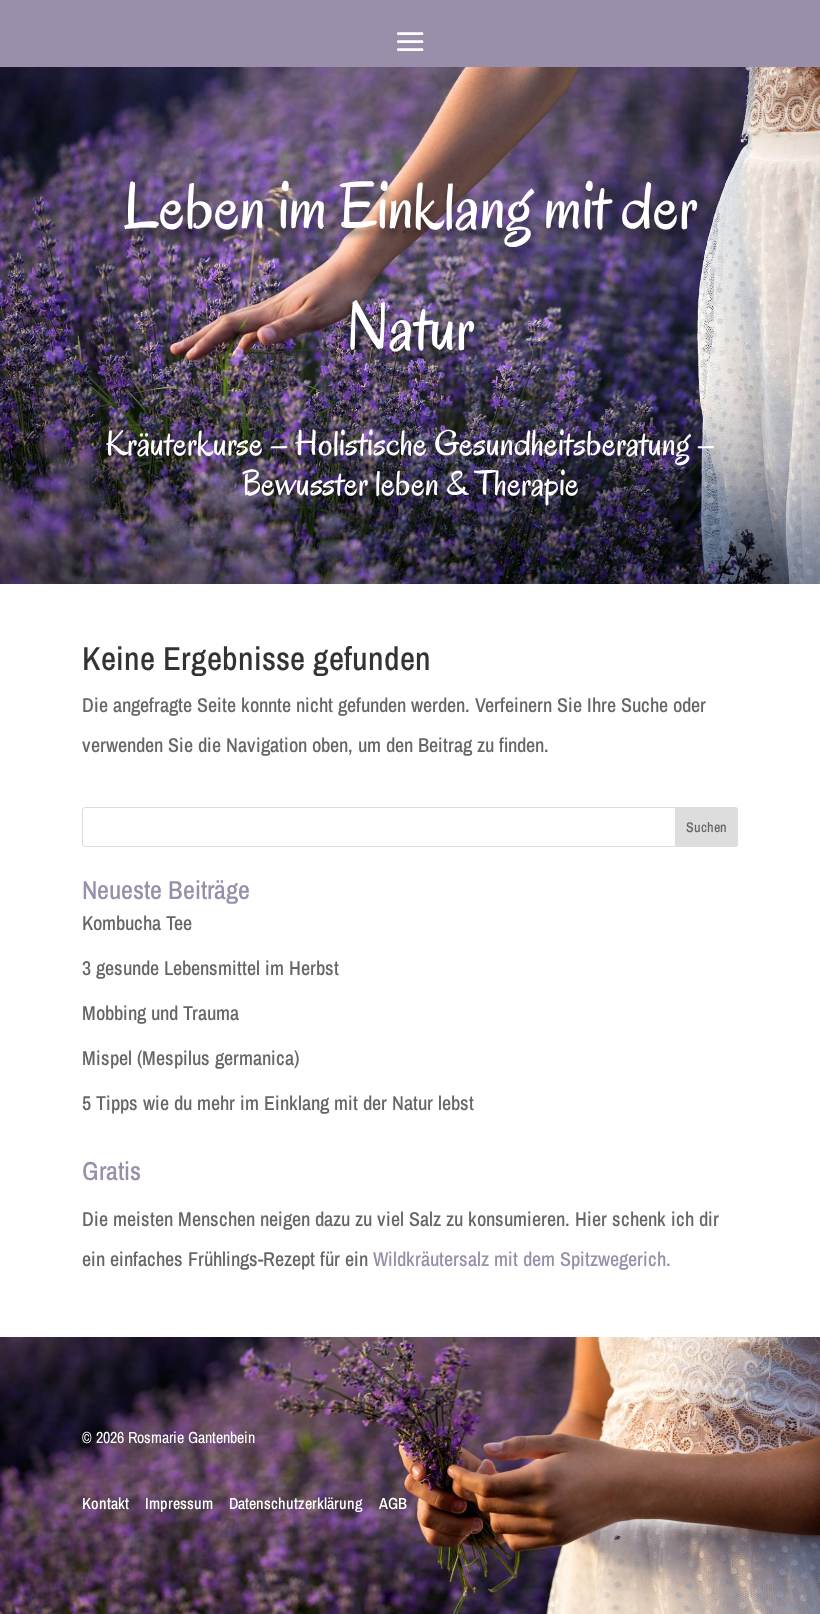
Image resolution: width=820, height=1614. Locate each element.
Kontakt (105, 1504)
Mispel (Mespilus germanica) (190, 1057)
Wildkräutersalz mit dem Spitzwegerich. (522, 1258)
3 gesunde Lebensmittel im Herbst (210, 967)
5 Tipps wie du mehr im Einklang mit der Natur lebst (278, 1102)
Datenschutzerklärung (296, 1504)
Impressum (179, 1504)
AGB (393, 1504)
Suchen (706, 827)
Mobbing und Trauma (160, 1012)
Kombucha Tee (137, 922)
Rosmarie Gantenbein (191, 1437)
